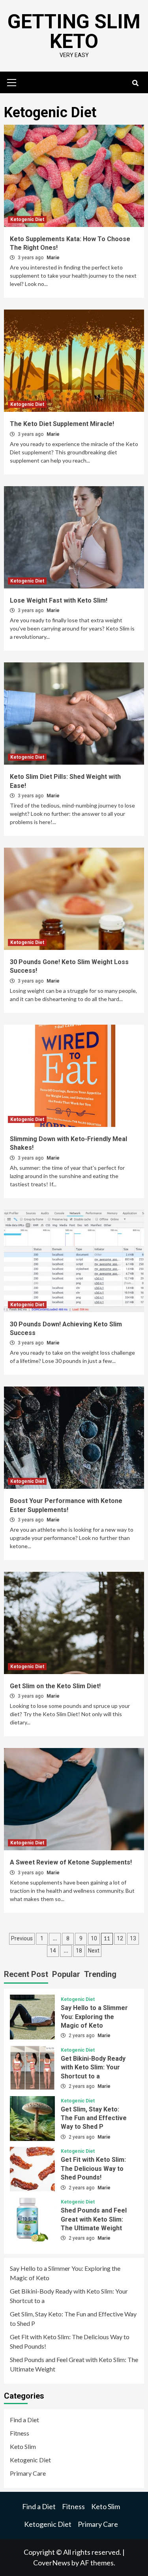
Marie (53, 258)
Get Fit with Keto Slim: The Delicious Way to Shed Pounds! (93, 2168)
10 (94, 1938)
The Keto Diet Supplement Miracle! (62, 424)
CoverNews (52, 2563)
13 (133, 1938)
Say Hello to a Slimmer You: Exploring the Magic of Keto (94, 2017)
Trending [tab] (100, 1974)
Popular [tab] (66, 1974)
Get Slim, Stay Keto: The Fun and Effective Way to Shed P (94, 2118)
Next (94, 1951)
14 (53, 1951)
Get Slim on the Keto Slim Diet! (55, 1686)
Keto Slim (23, 2446)
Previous (22, 1938)
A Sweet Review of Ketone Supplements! (71, 1862)
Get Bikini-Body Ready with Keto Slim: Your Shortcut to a (93, 2067)
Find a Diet (24, 2420)
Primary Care (28, 2473)
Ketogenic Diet (27, 219)
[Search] (135, 83)
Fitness (20, 2433)
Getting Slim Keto (74, 31)
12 (120, 1938)
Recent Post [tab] (26, 1974)
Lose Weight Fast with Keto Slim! (59, 600)
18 (79, 1951)
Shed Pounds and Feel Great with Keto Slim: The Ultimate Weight (94, 2219)
